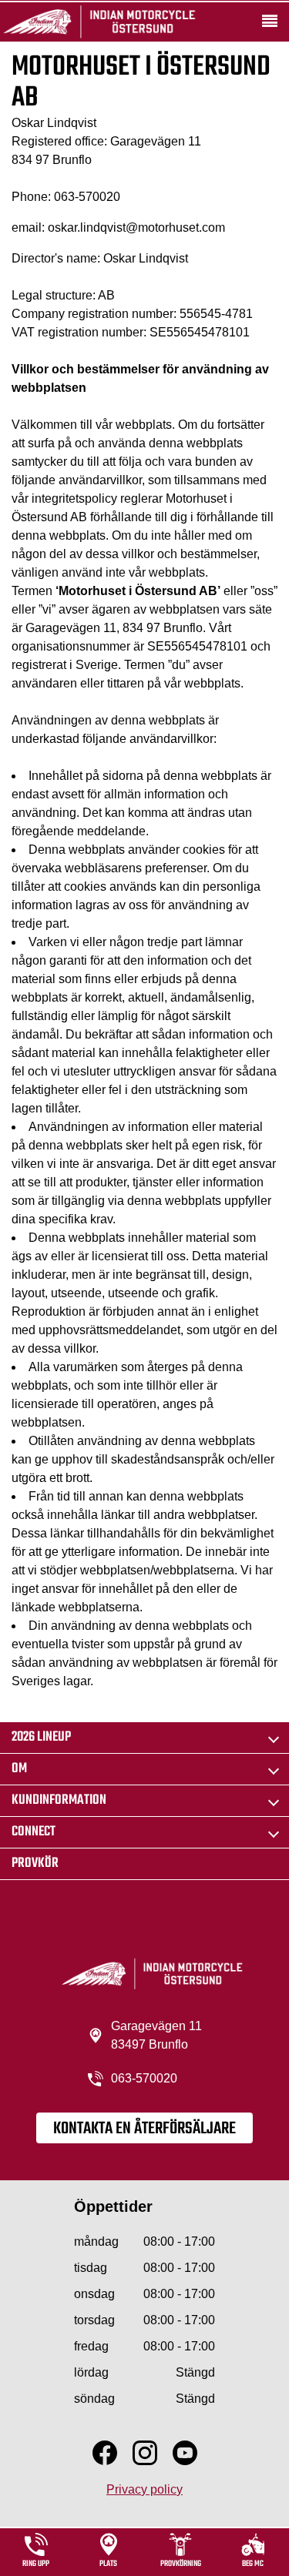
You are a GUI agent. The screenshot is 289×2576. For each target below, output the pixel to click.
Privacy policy (144, 2489)
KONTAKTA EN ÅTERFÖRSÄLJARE (144, 2129)
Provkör (35, 1863)
